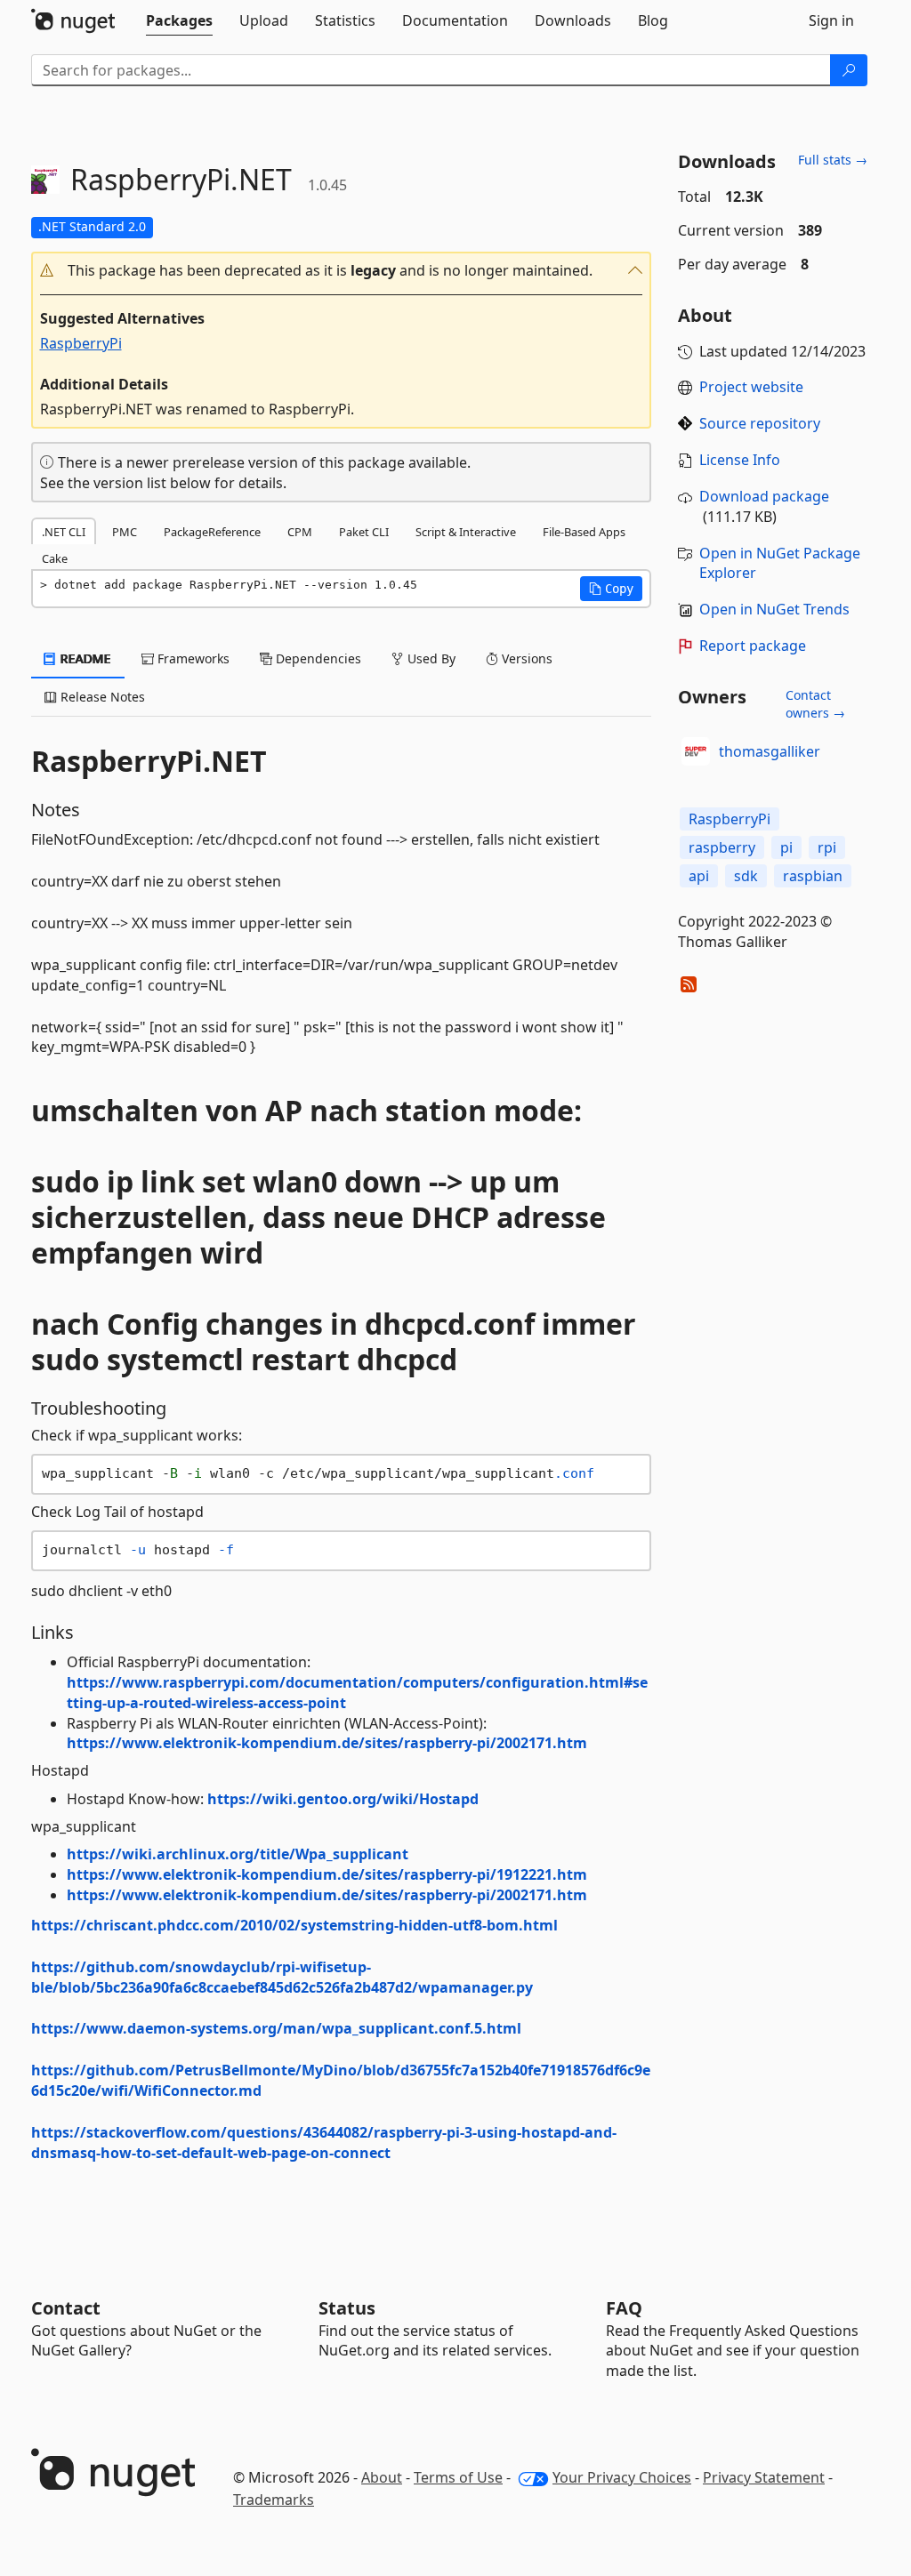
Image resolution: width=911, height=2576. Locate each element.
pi (786, 847)
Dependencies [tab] (317, 658)
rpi (827, 847)
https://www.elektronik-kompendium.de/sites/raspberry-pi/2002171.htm (327, 1743)
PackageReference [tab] (212, 532)
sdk (746, 876)
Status (347, 2308)
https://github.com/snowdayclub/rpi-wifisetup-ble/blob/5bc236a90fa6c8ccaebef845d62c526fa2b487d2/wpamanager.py (282, 1977)
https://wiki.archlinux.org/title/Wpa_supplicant (238, 1854)
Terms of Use (458, 2477)
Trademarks (274, 2500)
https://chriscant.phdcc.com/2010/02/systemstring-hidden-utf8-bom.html (294, 1925)
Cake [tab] (55, 558)
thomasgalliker (770, 751)
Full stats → (833, 160)
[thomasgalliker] (696, 751)
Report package (753, 646)
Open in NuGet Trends (774, 609)
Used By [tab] (430, 658)
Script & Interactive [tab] (466, 532)
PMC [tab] (125, 532)
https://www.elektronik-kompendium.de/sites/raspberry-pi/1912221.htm (327, 1874)
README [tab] (84, 658)
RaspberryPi (81, 343)
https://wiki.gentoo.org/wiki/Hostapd (343, 1799)
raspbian (813, 876)
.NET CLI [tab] (64, 532)
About (382, 2477)
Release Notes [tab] (101, 697)
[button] (342, 271)
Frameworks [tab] (192, 658)
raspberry (722, 847)
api (699, 876)
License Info (740, 460)
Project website (751, 387)
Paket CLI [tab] (364, 532)
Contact (66, 2308)
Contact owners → (815, 704)
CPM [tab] (300, 532)
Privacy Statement (764, 2477)
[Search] (849, 70)
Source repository (760, 423)
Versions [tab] (525, 658)
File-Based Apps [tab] (584, 532)
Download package (764, 496)
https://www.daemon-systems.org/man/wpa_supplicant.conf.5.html (276, 2028)
